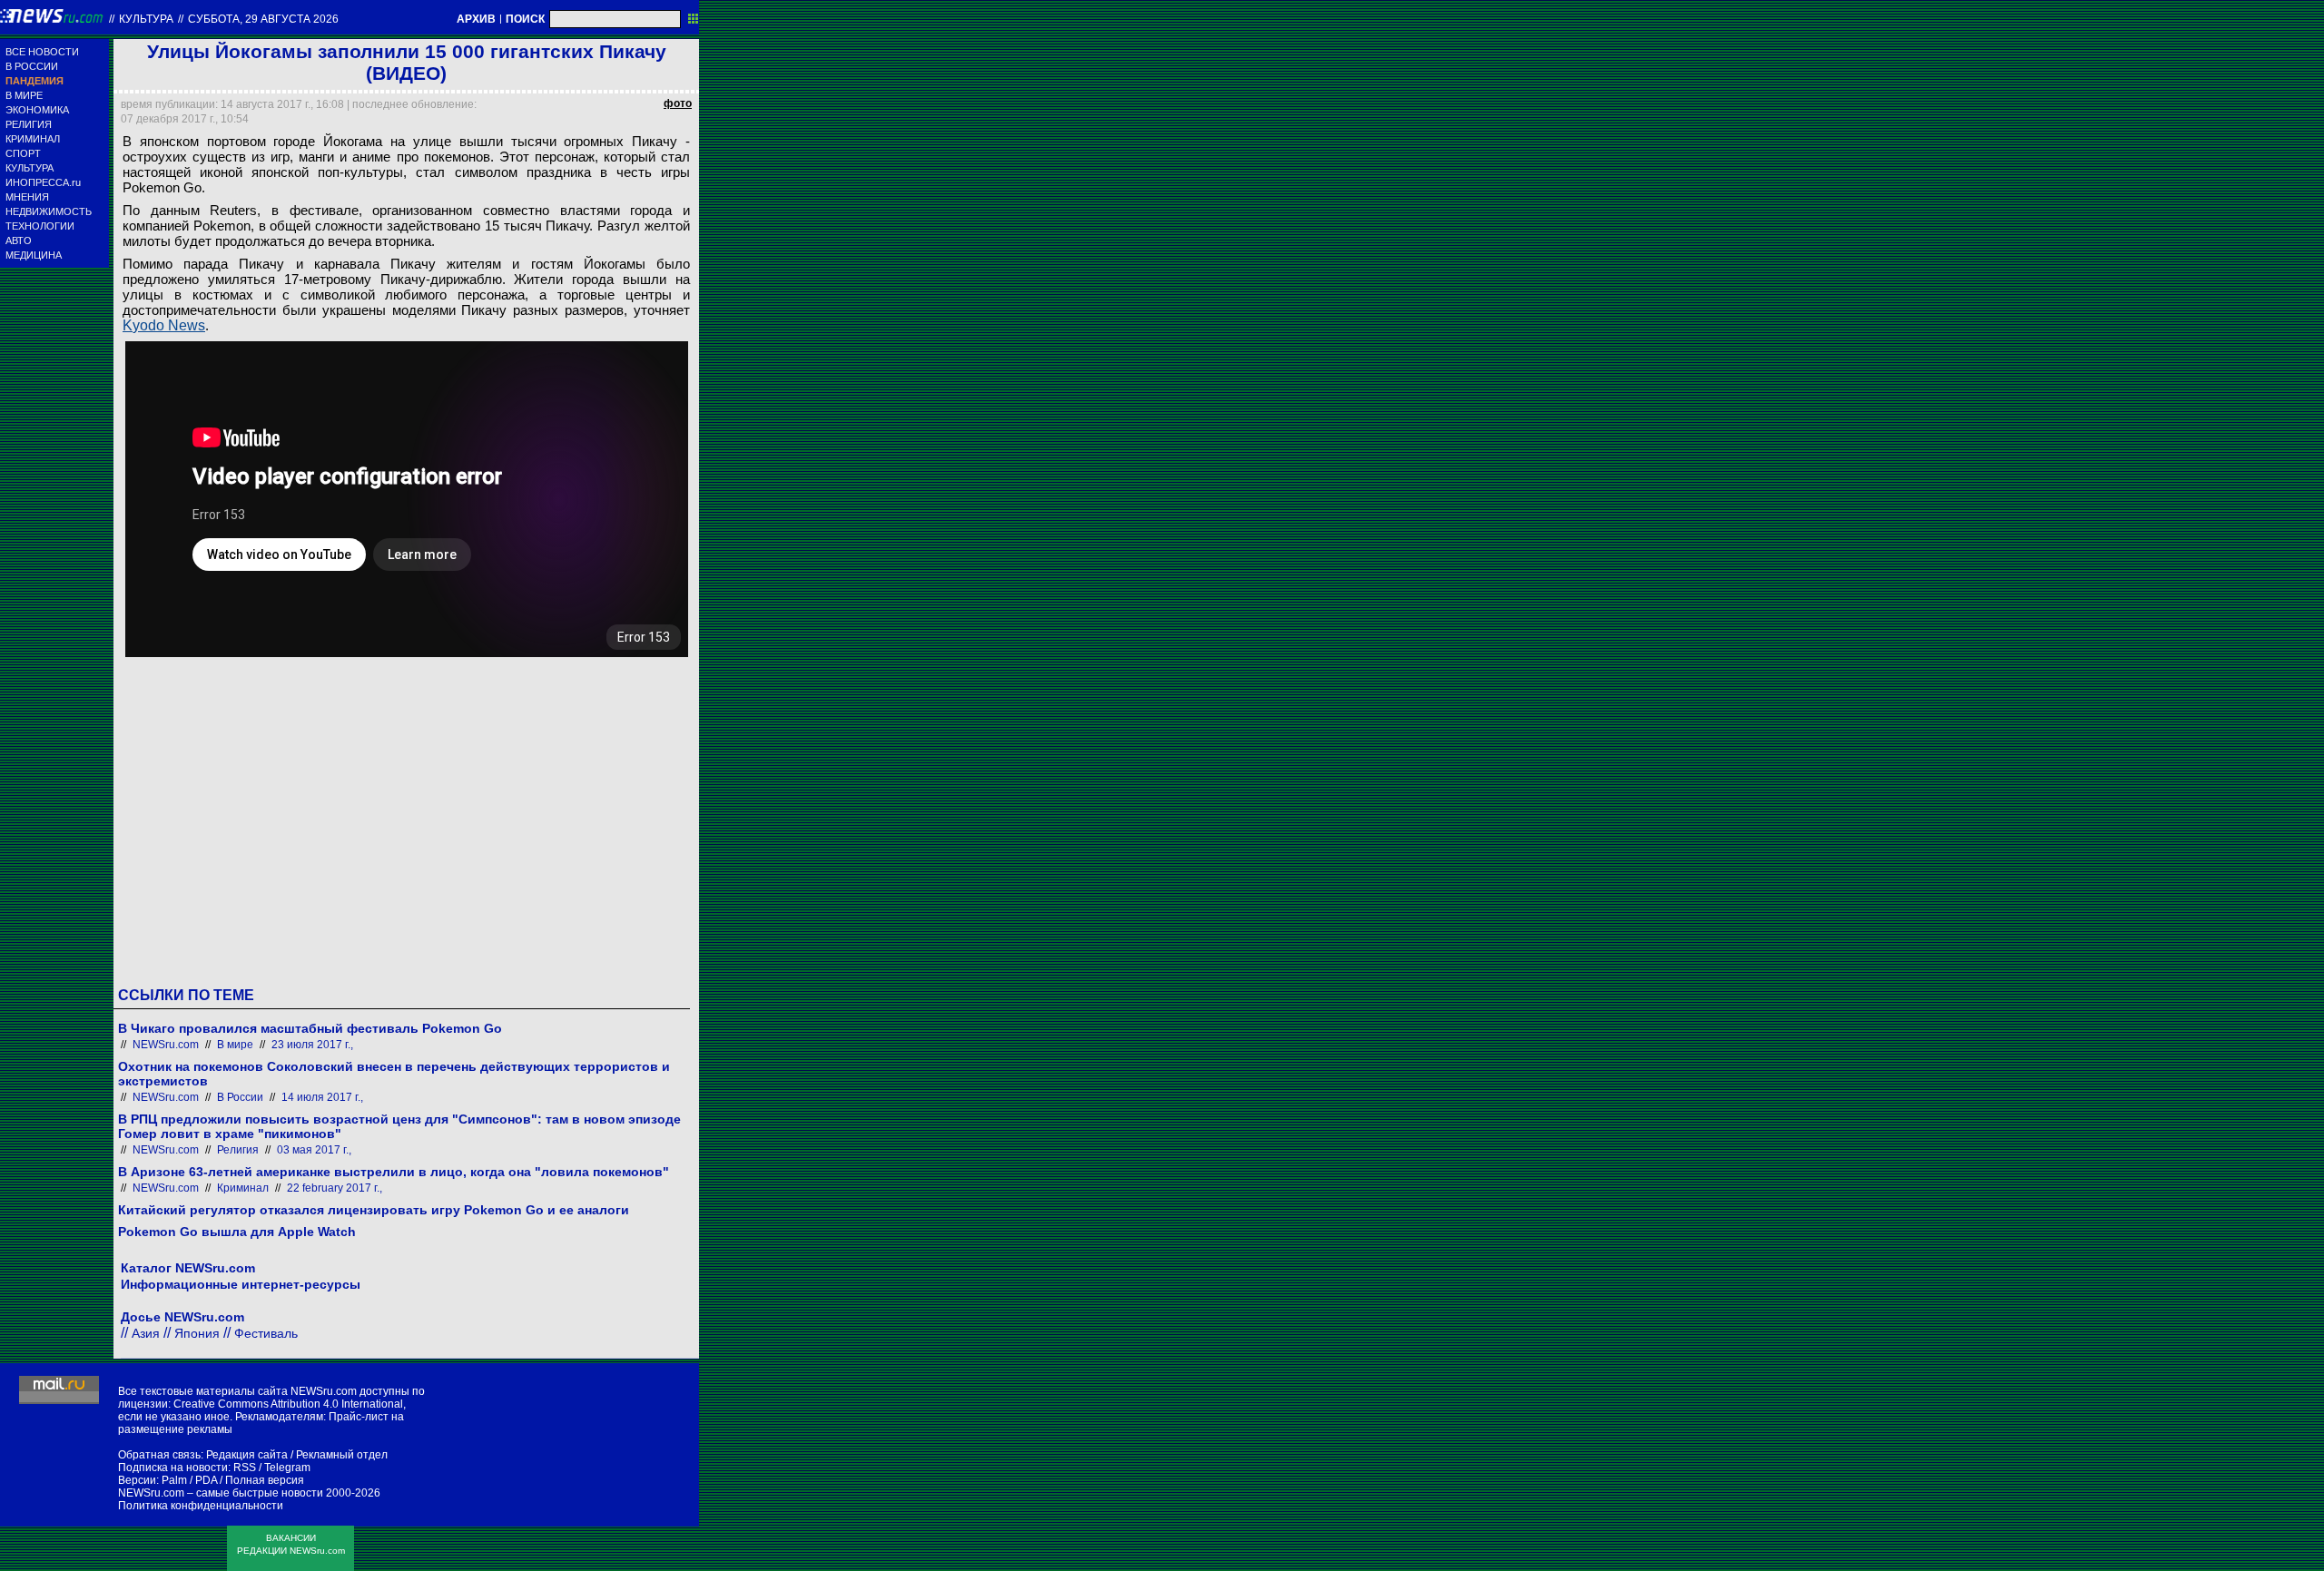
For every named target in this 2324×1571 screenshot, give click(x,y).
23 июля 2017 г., (312, 1045)
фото (678, 103)
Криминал (243, 1188)
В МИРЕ (24, 95)
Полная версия (265, 1480)
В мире (235, 1045)
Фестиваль (266, 1333)
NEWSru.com (166, 1045)
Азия (146, 1333)
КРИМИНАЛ (33, 139)
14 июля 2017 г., (322, 1097)
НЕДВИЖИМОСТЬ (49, 211)
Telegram (287, 1468)
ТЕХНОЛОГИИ (40, 226)
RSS (245, 1468)
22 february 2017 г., (335, 1188)
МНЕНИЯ (27, 197)
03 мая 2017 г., (314, 1150)
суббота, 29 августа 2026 (263, 19)
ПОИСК (525, 19)
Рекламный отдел (342, 1455)
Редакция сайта (247, 1455)
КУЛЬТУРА (30, 168)
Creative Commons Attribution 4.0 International (288, 1404)
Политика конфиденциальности (201, 1506)
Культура (146, 19)
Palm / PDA (189, 1480)
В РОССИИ (32, 66)
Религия (238, 1150)
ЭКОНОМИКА (37, 110)
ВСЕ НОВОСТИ (42, 52)
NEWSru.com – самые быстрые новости (221, 1493)
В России (240, 1097)
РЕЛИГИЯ (29, 124)
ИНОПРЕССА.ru (43, 182)
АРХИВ (476, 19)
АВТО (19, 241)
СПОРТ (23, 153)
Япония (197, 1333)
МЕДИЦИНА (34, 255)
